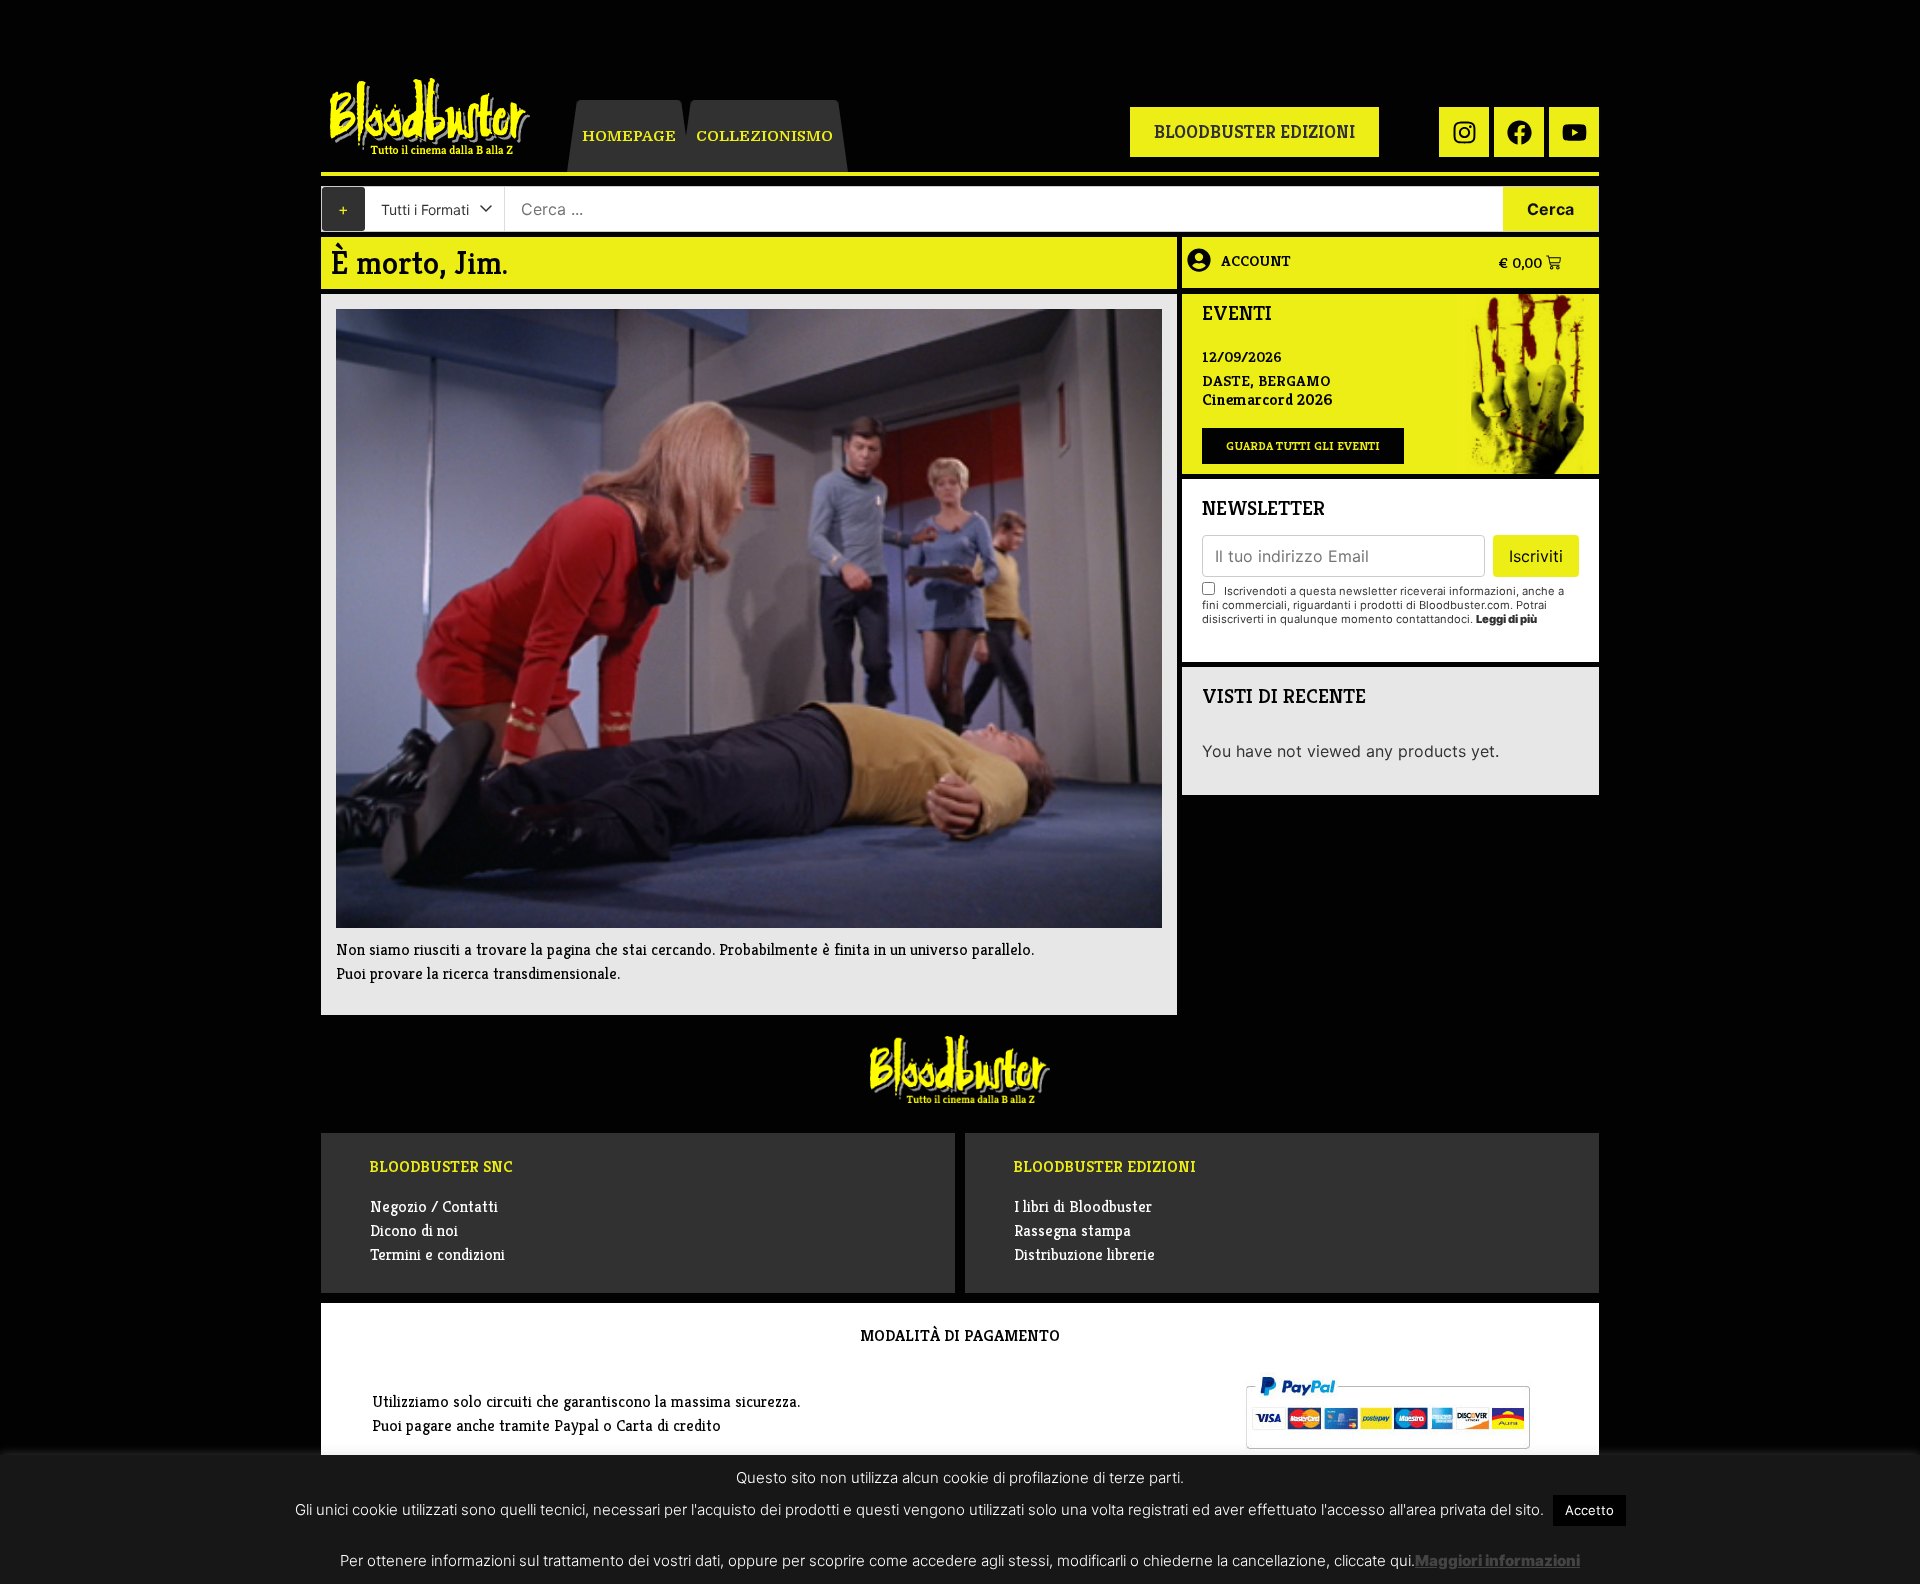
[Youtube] (1574, 132)
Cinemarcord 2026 (1267, 399)
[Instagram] (1464, 132)
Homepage (629, 136)
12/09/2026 (1242, 356)
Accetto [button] (1589, 1510)
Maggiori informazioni (1497, 1560)
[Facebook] (1519, 132)
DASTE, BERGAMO (1266, 380)
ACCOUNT (1256, 260)
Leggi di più (1506, 619)
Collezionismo (764, 136)
